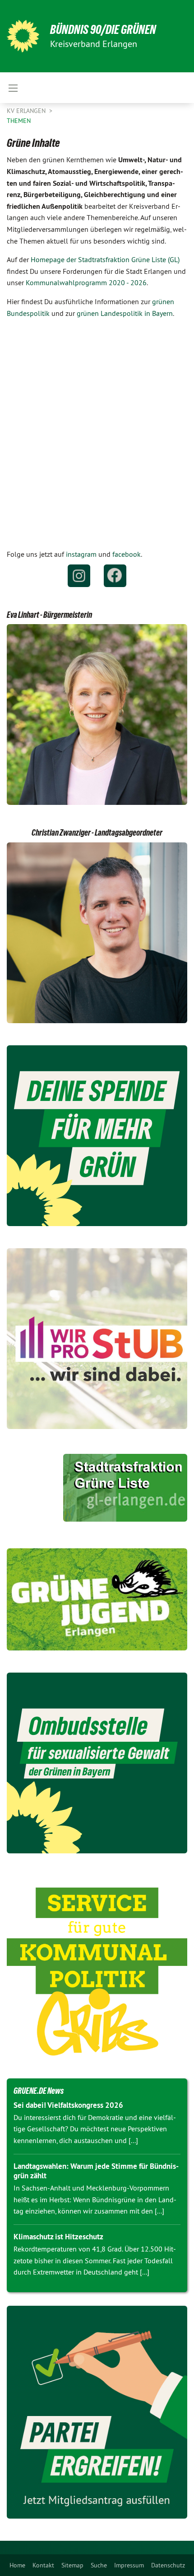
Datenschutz (168, 2565)
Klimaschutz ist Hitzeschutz (58, 2237)
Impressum (129, 2565)
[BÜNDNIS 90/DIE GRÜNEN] (23, 36)
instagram (81, 554)
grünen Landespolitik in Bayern (125, 313)
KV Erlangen (27, 111)
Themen (19, 121)
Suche (99, 2565)
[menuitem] (17, 2565)
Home (17, 2565)
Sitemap (72, 2565)
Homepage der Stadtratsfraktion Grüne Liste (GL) (105, 259)
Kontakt (43, 2565)
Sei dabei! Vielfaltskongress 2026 (68, 2105)
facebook (127, 554)
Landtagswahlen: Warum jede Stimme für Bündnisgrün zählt (96, 2171)
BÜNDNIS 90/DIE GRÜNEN (103, 30)
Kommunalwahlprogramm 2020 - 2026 (86, 282)
